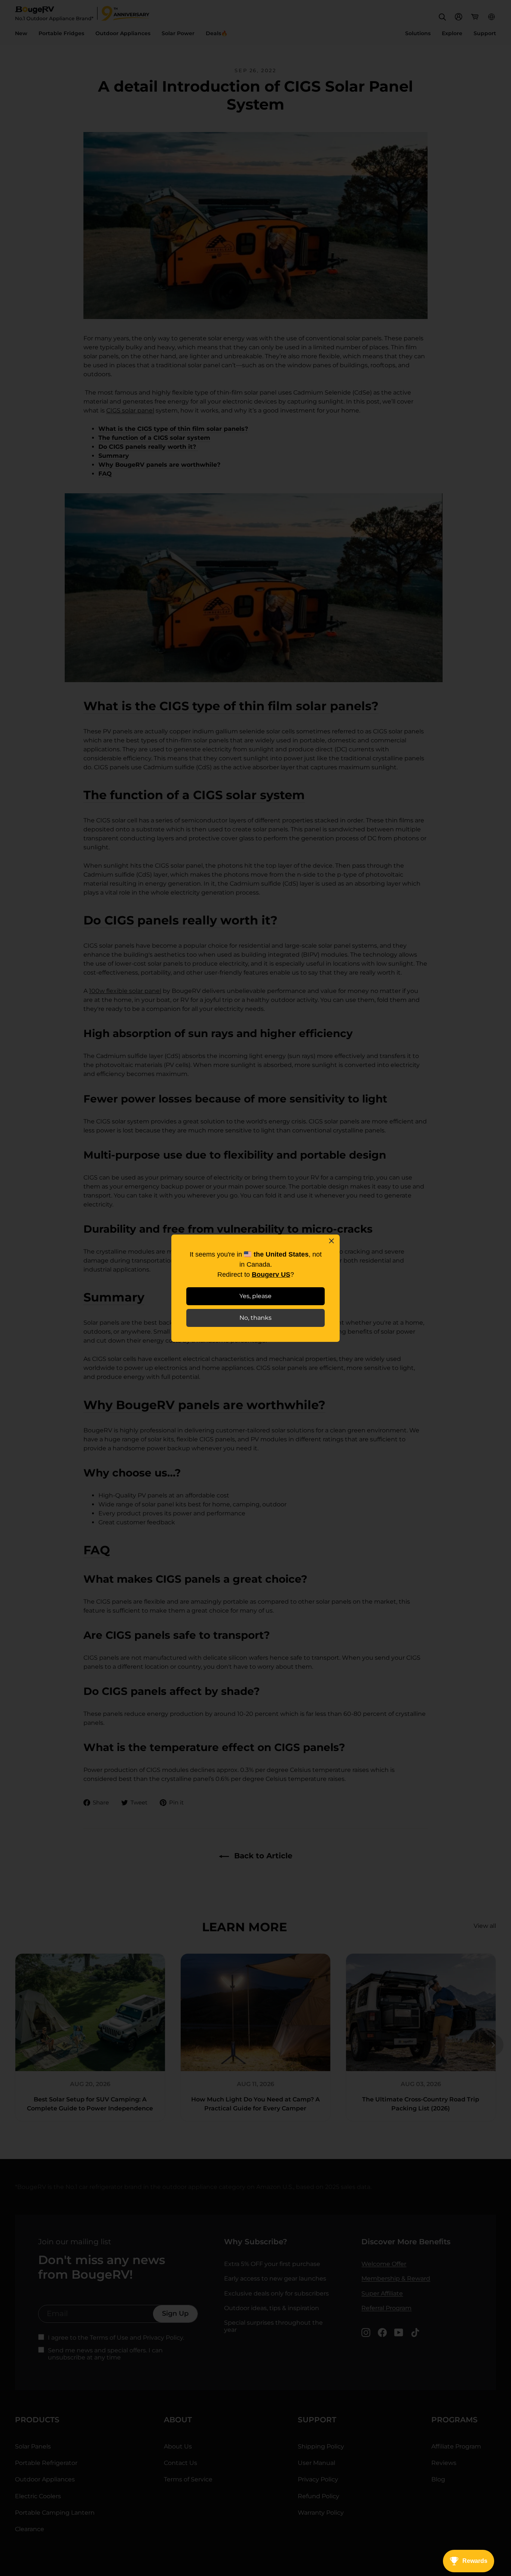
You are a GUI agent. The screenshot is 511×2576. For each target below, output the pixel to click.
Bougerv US (271, 1275)
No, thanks (255, 1318)
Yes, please (255, 1296)
